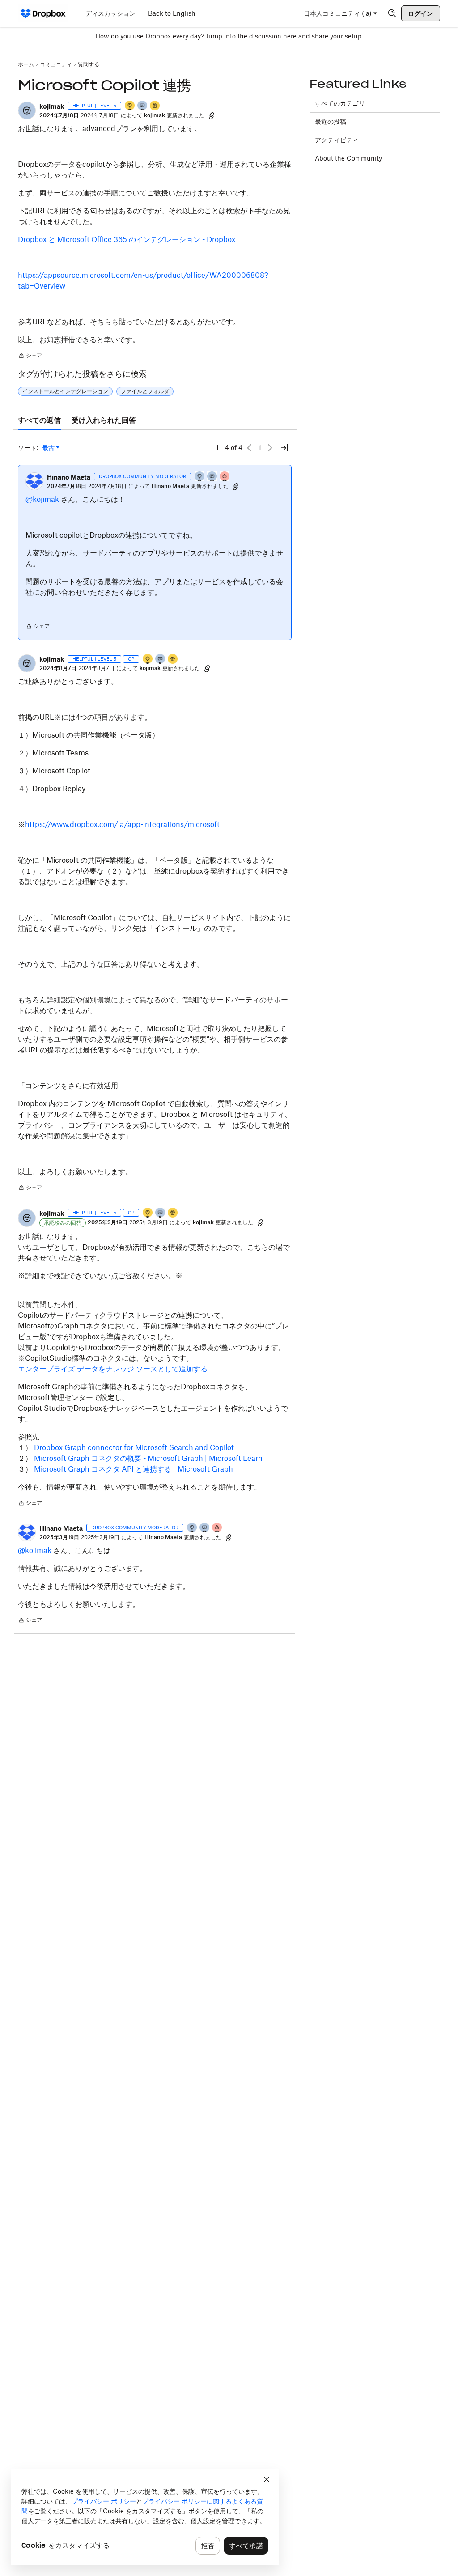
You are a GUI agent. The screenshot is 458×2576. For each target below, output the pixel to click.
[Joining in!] (143, 106)
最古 (51, 448)
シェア (30, 356)
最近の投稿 (331, 121)
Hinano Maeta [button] (69, 477)
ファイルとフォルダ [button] (145, 391)
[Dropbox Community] (43, 13)
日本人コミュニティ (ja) (338, 13)
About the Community (348, 158)
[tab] (39, 420)
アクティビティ (337, 140)
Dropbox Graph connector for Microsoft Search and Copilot (134, 1447)
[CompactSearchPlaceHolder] (392, 13)
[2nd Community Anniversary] (200, 477)
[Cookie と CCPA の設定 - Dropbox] (145, 2517)
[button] (27, 110)
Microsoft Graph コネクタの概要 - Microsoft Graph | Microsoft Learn (147, 1458)
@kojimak (42, 499)
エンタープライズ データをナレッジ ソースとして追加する (113, 1369)
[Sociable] (212, 477)
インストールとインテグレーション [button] (65, 391)
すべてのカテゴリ (340, 103)
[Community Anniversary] (130, 106)
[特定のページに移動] (284, 448)
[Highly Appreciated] (225, 477)
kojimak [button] (52, 106)
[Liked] (155, 106)
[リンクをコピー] (212, 115)
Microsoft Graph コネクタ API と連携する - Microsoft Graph (134, 1469)
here (290, 36)
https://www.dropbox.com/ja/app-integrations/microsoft (122, 824)
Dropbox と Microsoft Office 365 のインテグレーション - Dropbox (127, 239)
